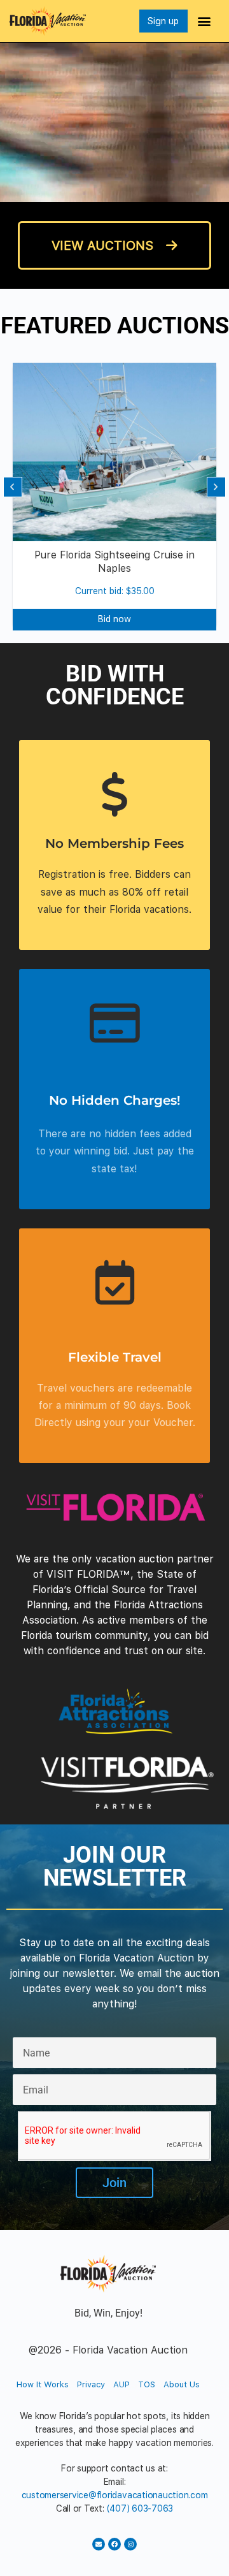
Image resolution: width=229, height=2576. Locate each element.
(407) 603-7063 (140, 2508)
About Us (182, 2384)
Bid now (114, 619)
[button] (205, 21)
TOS (147, 2384)
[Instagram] (130, 2544)
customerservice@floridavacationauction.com (115, 2495)
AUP (121, 2384)
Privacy (91, 2384)
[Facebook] (114, 2544)
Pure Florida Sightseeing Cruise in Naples (114, 562)
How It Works (43, 2384)
